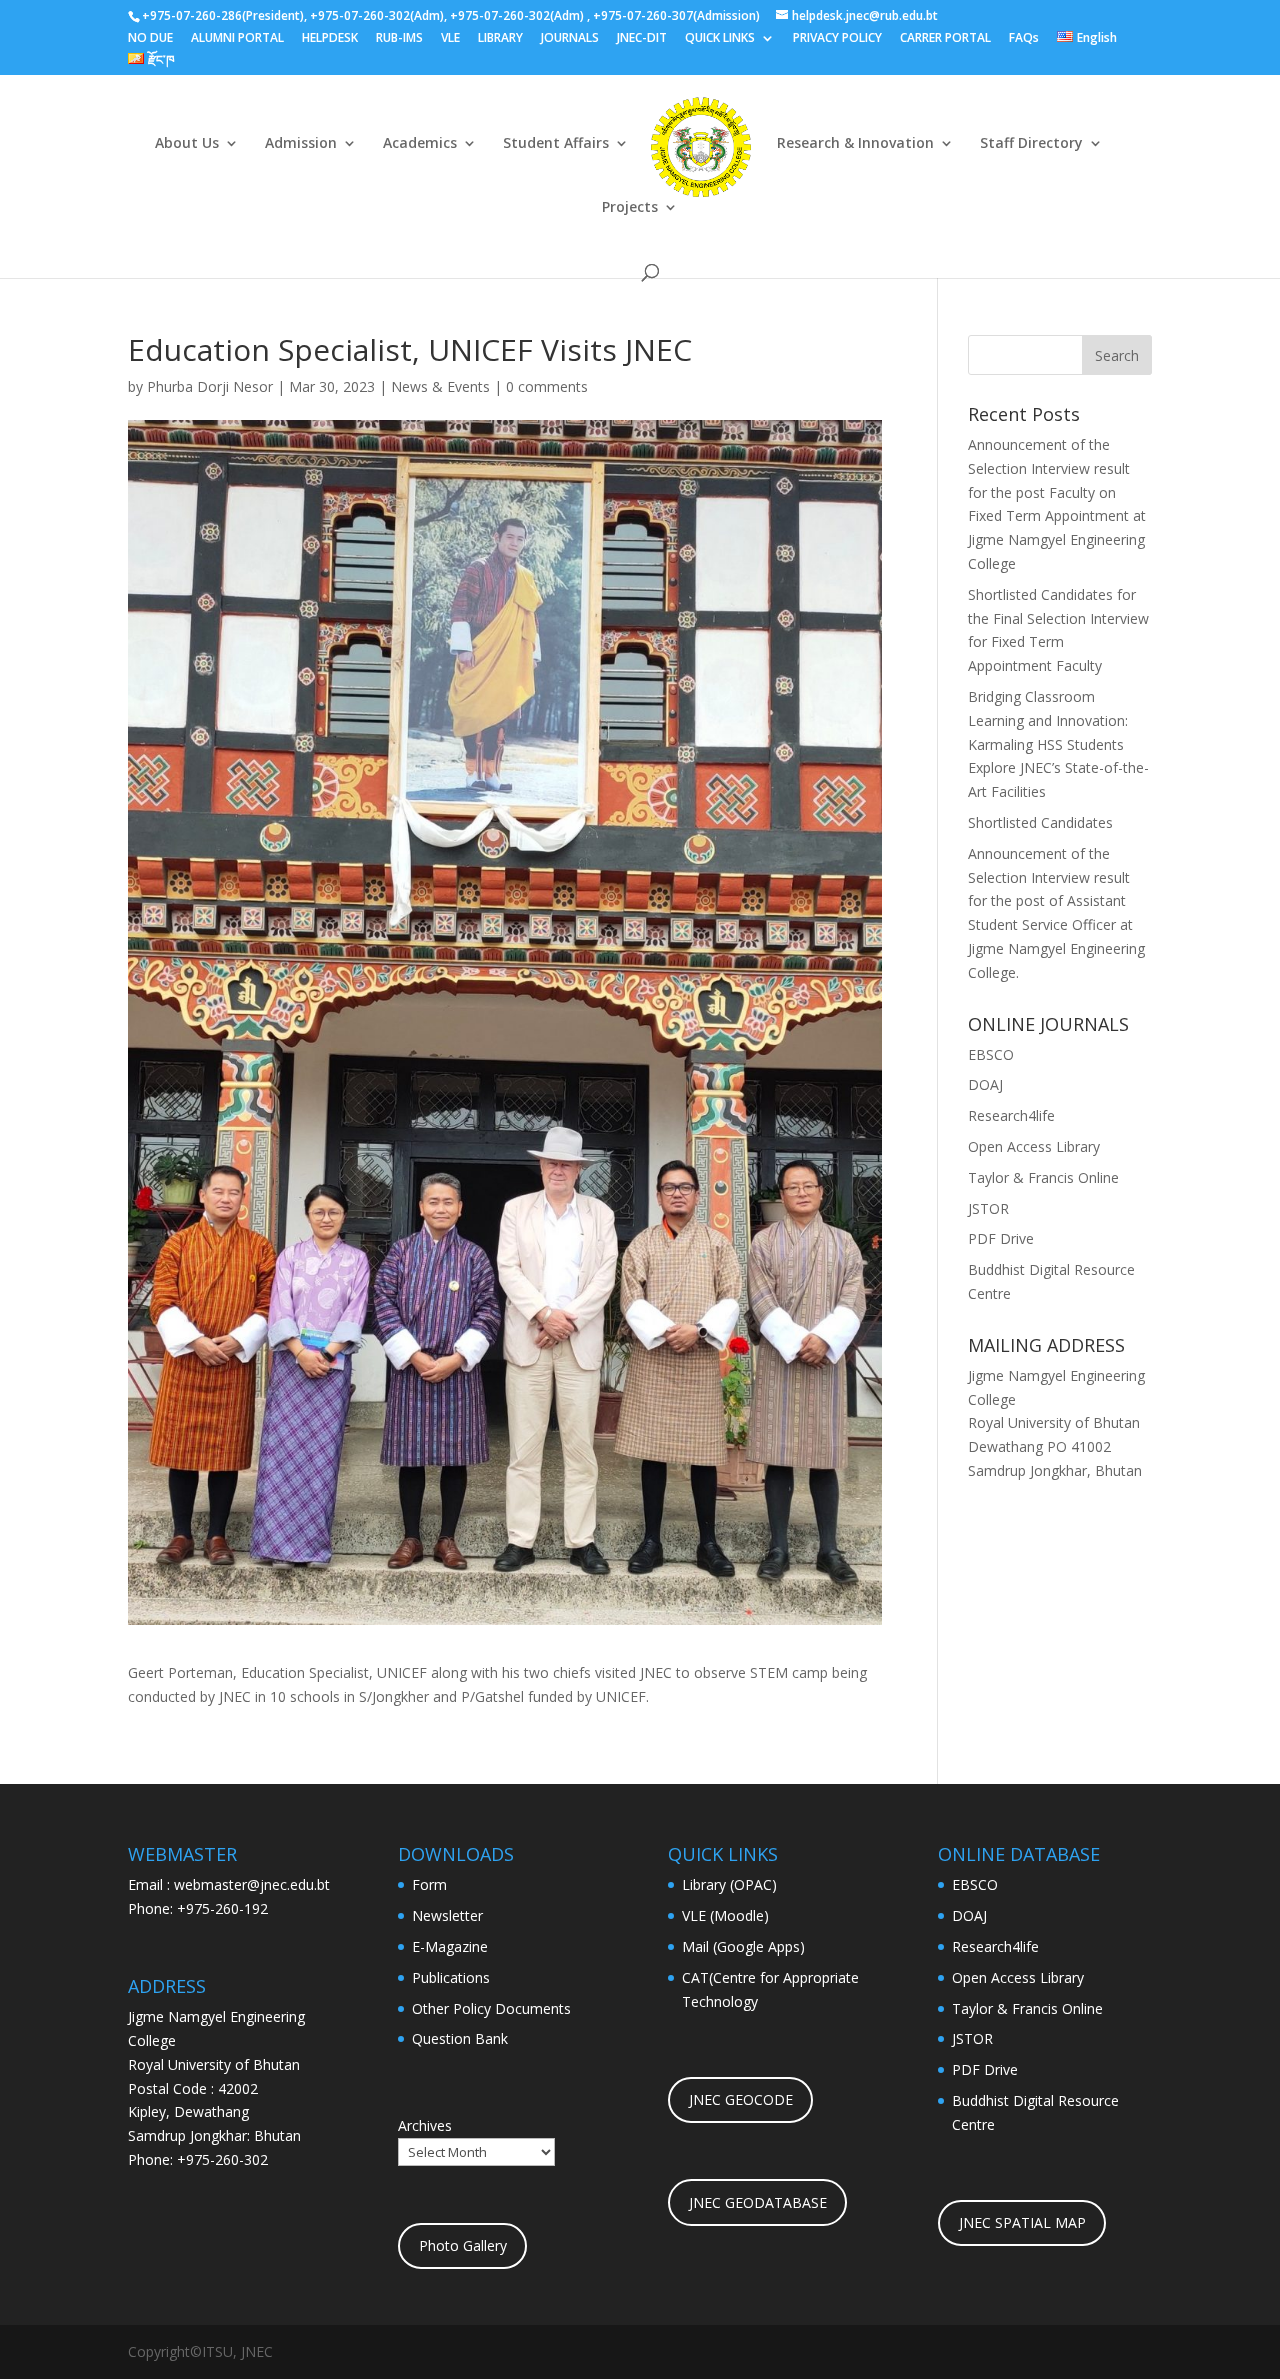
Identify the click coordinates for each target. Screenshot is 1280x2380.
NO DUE (150, 39)
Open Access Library (1034, 1146)
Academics (420, 144)
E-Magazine (450, 1946)
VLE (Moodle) (725, 1915)
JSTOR (988, 1208)
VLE (450, 39)
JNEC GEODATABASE (758, 2202)
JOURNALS (570, 39)
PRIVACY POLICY (837, 39)
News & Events (440, 386)
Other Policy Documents (491, 2008)
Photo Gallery (463, 2245)
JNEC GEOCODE (741, 2099)
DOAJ (985, 1084)
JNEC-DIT (642, 39)
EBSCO (991, 1054)
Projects (630, 208)
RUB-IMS (399, 39)
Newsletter (447, 1915)
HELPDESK (330, 39)
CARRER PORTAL (945, 39)
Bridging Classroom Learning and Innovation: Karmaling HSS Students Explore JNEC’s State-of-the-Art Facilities (1058, 744)
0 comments (547, 386)
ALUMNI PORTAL (237, 39)
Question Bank (460, 2038)
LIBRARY (500, 39)
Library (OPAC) (729, 1884)
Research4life (1011, 1115)
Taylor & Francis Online (1043, 1177)
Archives (425, 2125)
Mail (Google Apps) (743, 1946)
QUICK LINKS (720, 39)
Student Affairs (556, 144)
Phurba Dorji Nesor (210, 386)
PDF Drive (1001, 1238)
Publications (451, 1977)
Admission (301, 144)
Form (429, 1884)
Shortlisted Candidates (1040, 822)
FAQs (1024, 39)
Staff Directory (1031, 144)
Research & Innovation (855, 144)
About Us (187, 144)
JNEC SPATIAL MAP (1022, 2222)
